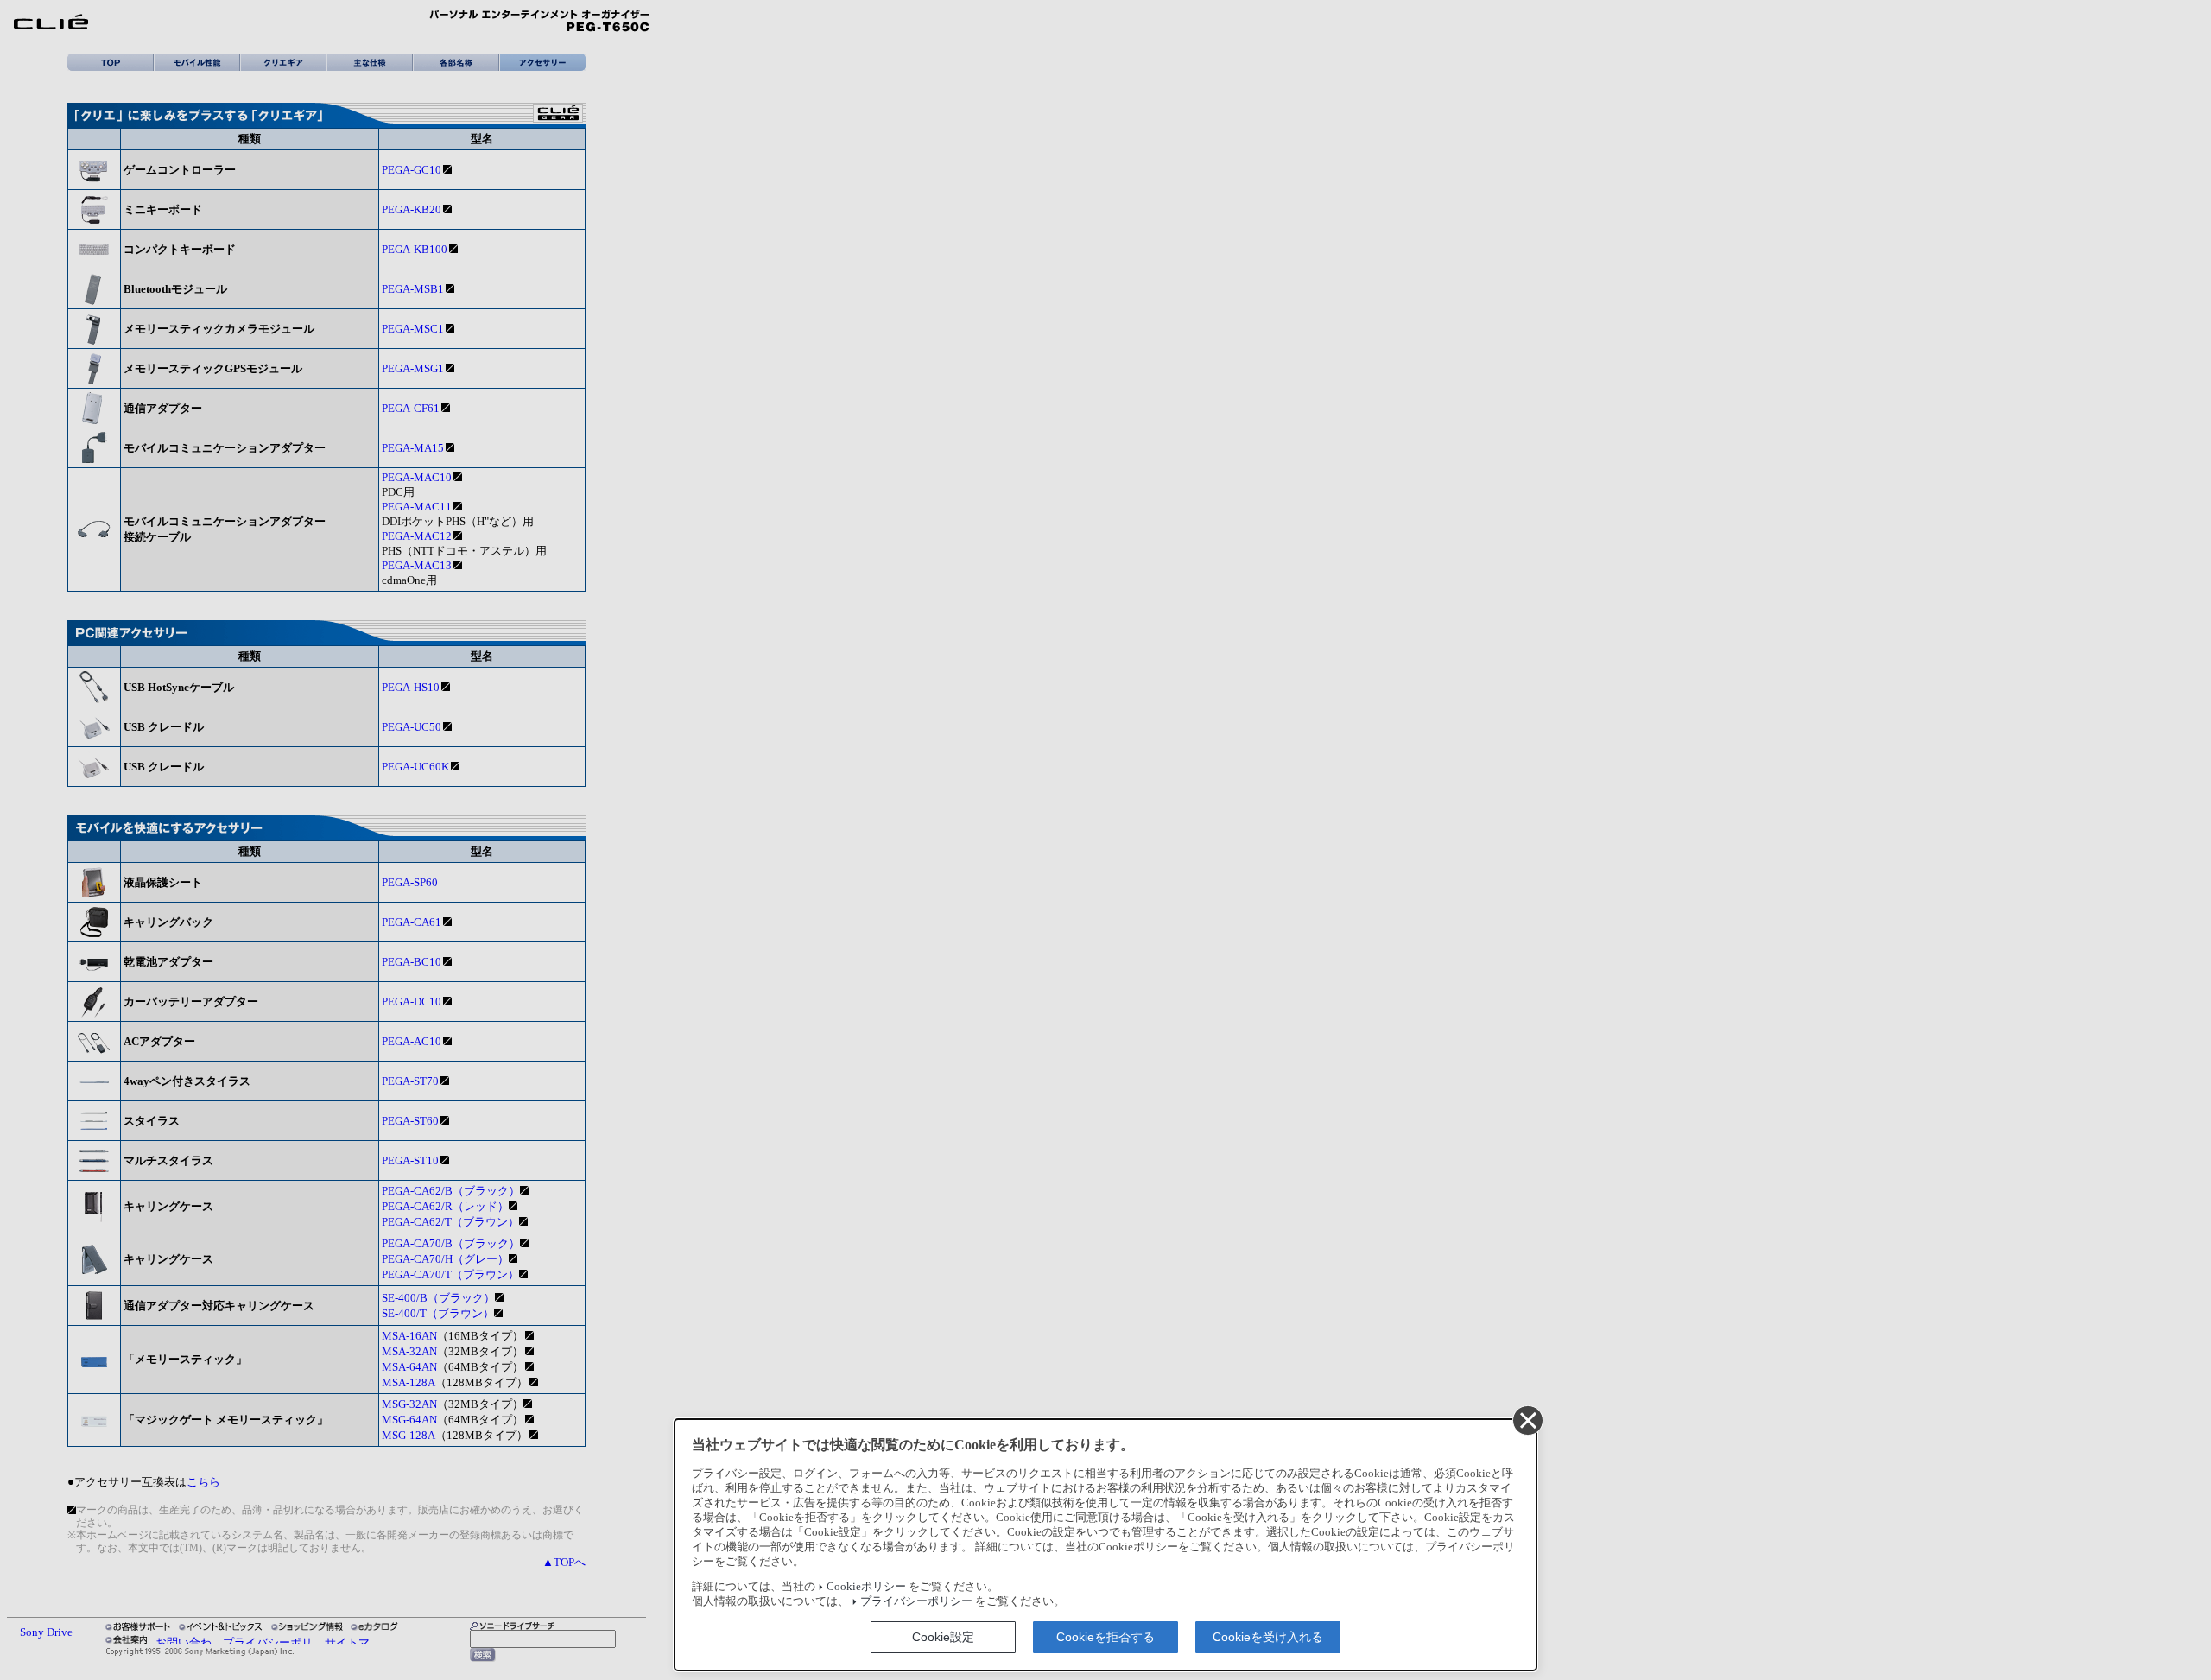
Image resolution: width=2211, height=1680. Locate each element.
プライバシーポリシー (916, 1601)
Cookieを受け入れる (1268, 1637)
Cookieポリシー (866, 1587)
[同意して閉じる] (1527, 1420)
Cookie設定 (943, 1637)
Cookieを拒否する (1105, 1637)
